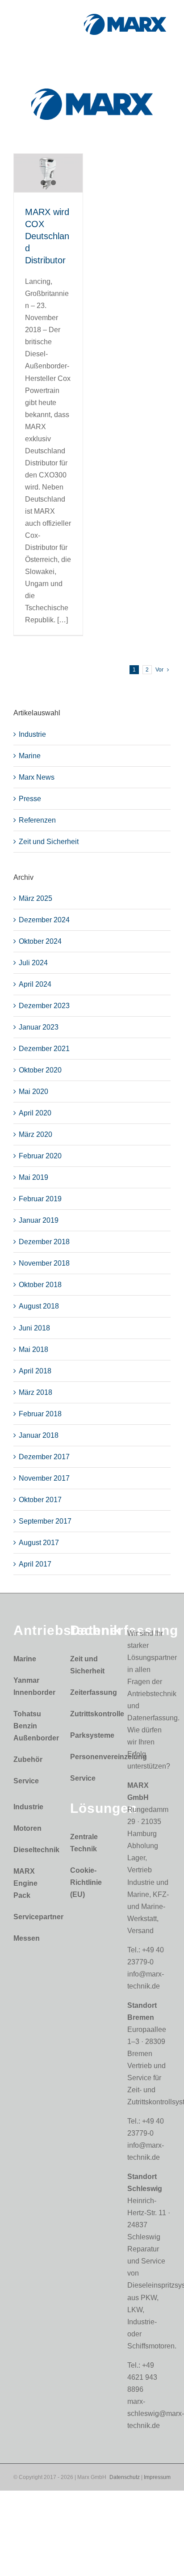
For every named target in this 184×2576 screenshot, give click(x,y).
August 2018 (39, 1306)
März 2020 (36, 1134)
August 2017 (39, 1543)
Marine (30, 756)
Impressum (157, 2477)
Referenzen (37, 820)
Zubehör (28, 1759)
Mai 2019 (33, 1177)
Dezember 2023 (44, 1006)
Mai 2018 (33, 1349)
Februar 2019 (40, 1199)
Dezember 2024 (44, 920)
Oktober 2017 (40, 1500)
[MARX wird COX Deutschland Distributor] (48, 173)
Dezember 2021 (44, 1049)
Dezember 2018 (44, 1242)
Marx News (37, 777)
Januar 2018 (39, 1435)
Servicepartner (33, 1917)
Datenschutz (125, 2477)
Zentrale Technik (84, 1843)
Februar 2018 (40, 1414)
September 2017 (45, 1521)
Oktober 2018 (40, 1285)
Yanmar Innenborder (33, 1686)
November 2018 (44, 1263)
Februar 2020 (40, 1156)
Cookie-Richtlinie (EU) (86, 1882)
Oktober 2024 (40, 941)
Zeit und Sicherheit (49, 842)
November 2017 (44, 1478)
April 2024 (35, 984)
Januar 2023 (39, 1027)
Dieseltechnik (33, 1850)
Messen (27, 1938)
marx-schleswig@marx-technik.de (156, 2413)
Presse (30, 799)
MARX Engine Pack (25, 1883)
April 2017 (35, 1564)
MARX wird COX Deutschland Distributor (47, 236)
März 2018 (36, 1392)
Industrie (32, 734)
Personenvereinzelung (90, 1757)
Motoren (27, 1828)
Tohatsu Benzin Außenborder (33, 1726)
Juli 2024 (33, 963)
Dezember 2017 (44, 1457)
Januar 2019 (39, 1220)
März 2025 (36, 898)
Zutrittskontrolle (90, 1714)
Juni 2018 (34, 1328)
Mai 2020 (33, 1092)
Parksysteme (90, 1735)
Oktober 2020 (40, 1070)
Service (26, 1781)
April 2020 (35, 1113)
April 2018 (35, 1371)
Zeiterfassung (90, 1692)
